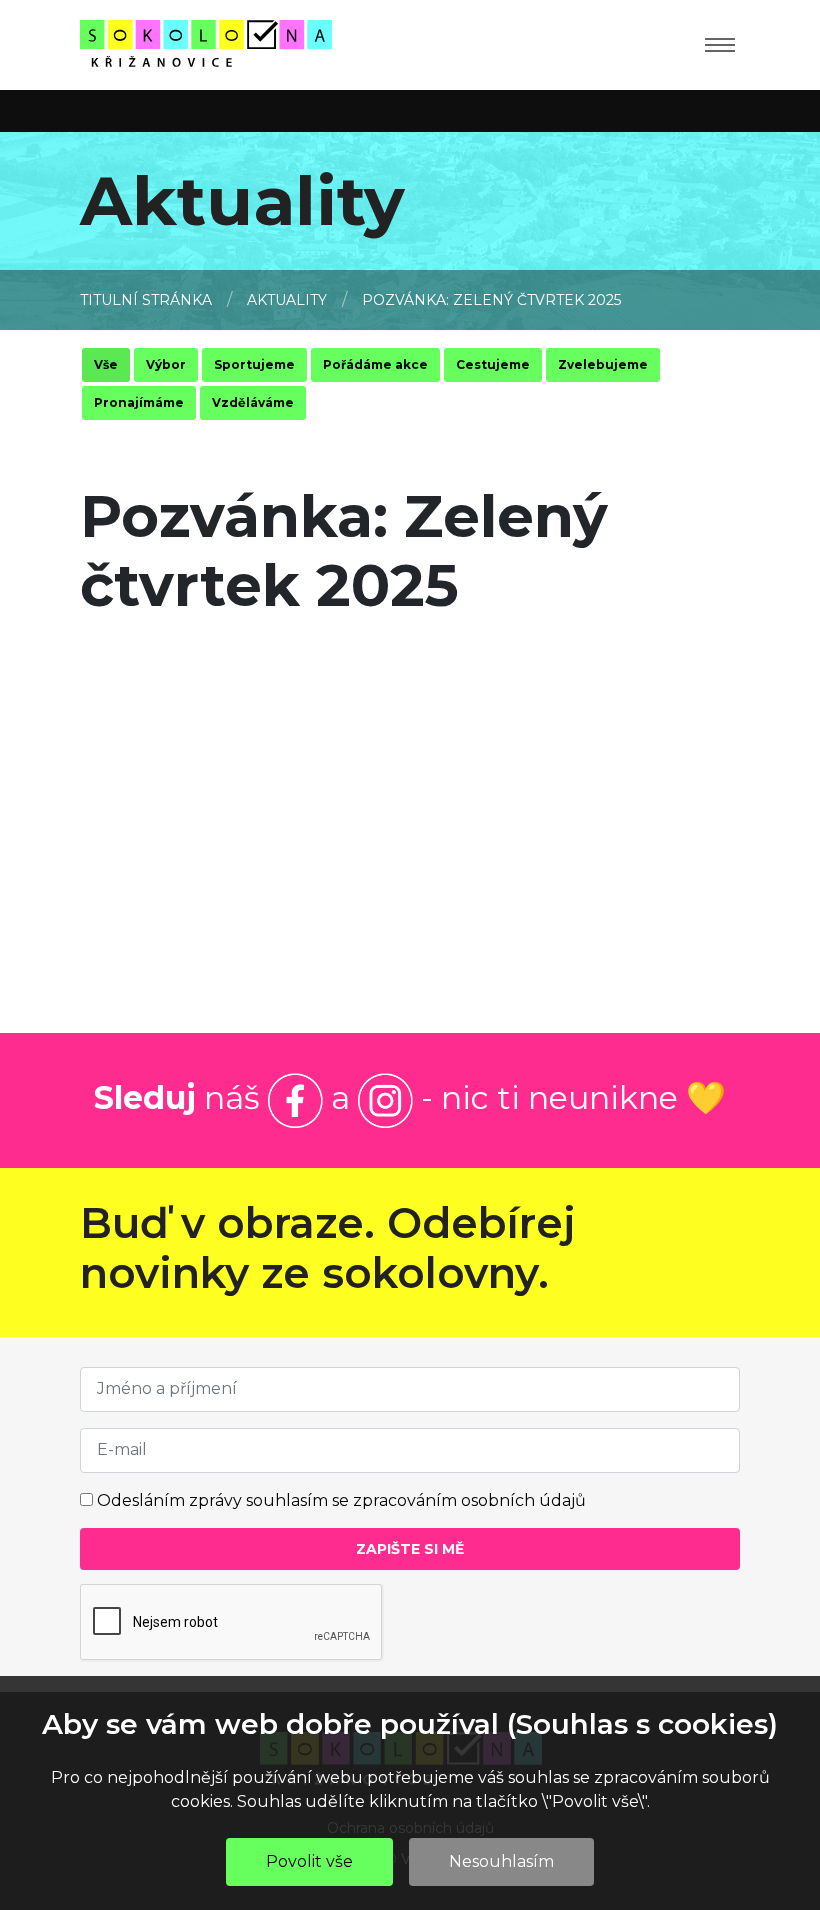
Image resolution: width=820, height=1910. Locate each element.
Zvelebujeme (603, 364)
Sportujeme (254, 364)
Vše (106, 364)
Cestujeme (493, 364)
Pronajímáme (139, 402)
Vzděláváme (253, 402)
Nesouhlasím (501, 1861)
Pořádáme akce (375, 364)
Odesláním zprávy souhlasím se (341, 1500)
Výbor (166, 364)
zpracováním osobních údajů (469, 1500)
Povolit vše (309, 1861)
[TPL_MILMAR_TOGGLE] (720, 45)
